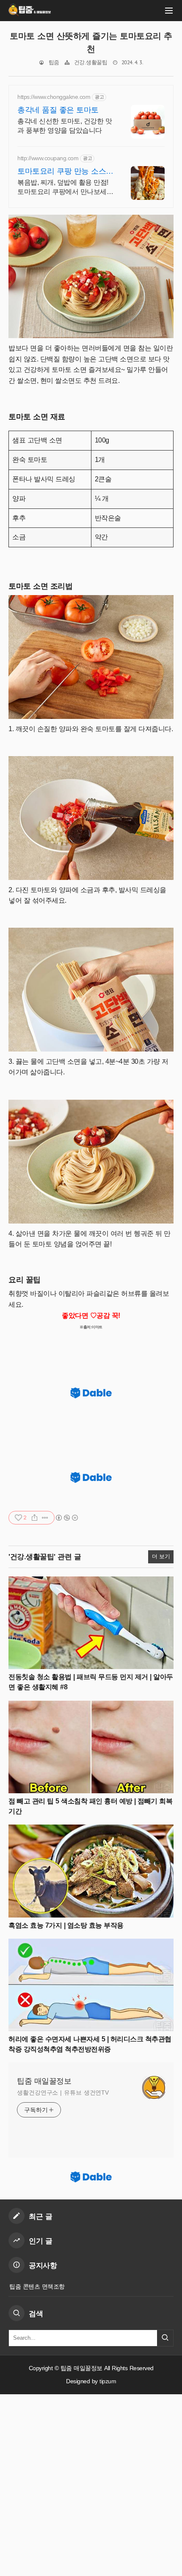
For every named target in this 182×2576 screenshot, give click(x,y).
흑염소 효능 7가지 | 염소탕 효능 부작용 (66, 1925)
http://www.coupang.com (48, 158)
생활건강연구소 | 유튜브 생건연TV (63, 2092)
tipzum (108, 2381)
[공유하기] (34, 1518)
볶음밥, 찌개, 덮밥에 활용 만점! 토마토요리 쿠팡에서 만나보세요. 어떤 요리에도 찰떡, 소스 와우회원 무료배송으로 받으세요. (63, 188)
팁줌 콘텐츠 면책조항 (37, 2286)
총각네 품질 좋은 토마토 (58, 110)
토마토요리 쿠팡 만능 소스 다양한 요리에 (62, 172)
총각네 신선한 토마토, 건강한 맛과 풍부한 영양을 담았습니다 (65, 126)
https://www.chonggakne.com (54, 97)
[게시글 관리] (45, 1518)
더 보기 (161, 1557)
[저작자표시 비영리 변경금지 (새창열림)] (66, 1518)
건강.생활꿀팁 (91, 63)
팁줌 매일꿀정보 (44, 2081)
